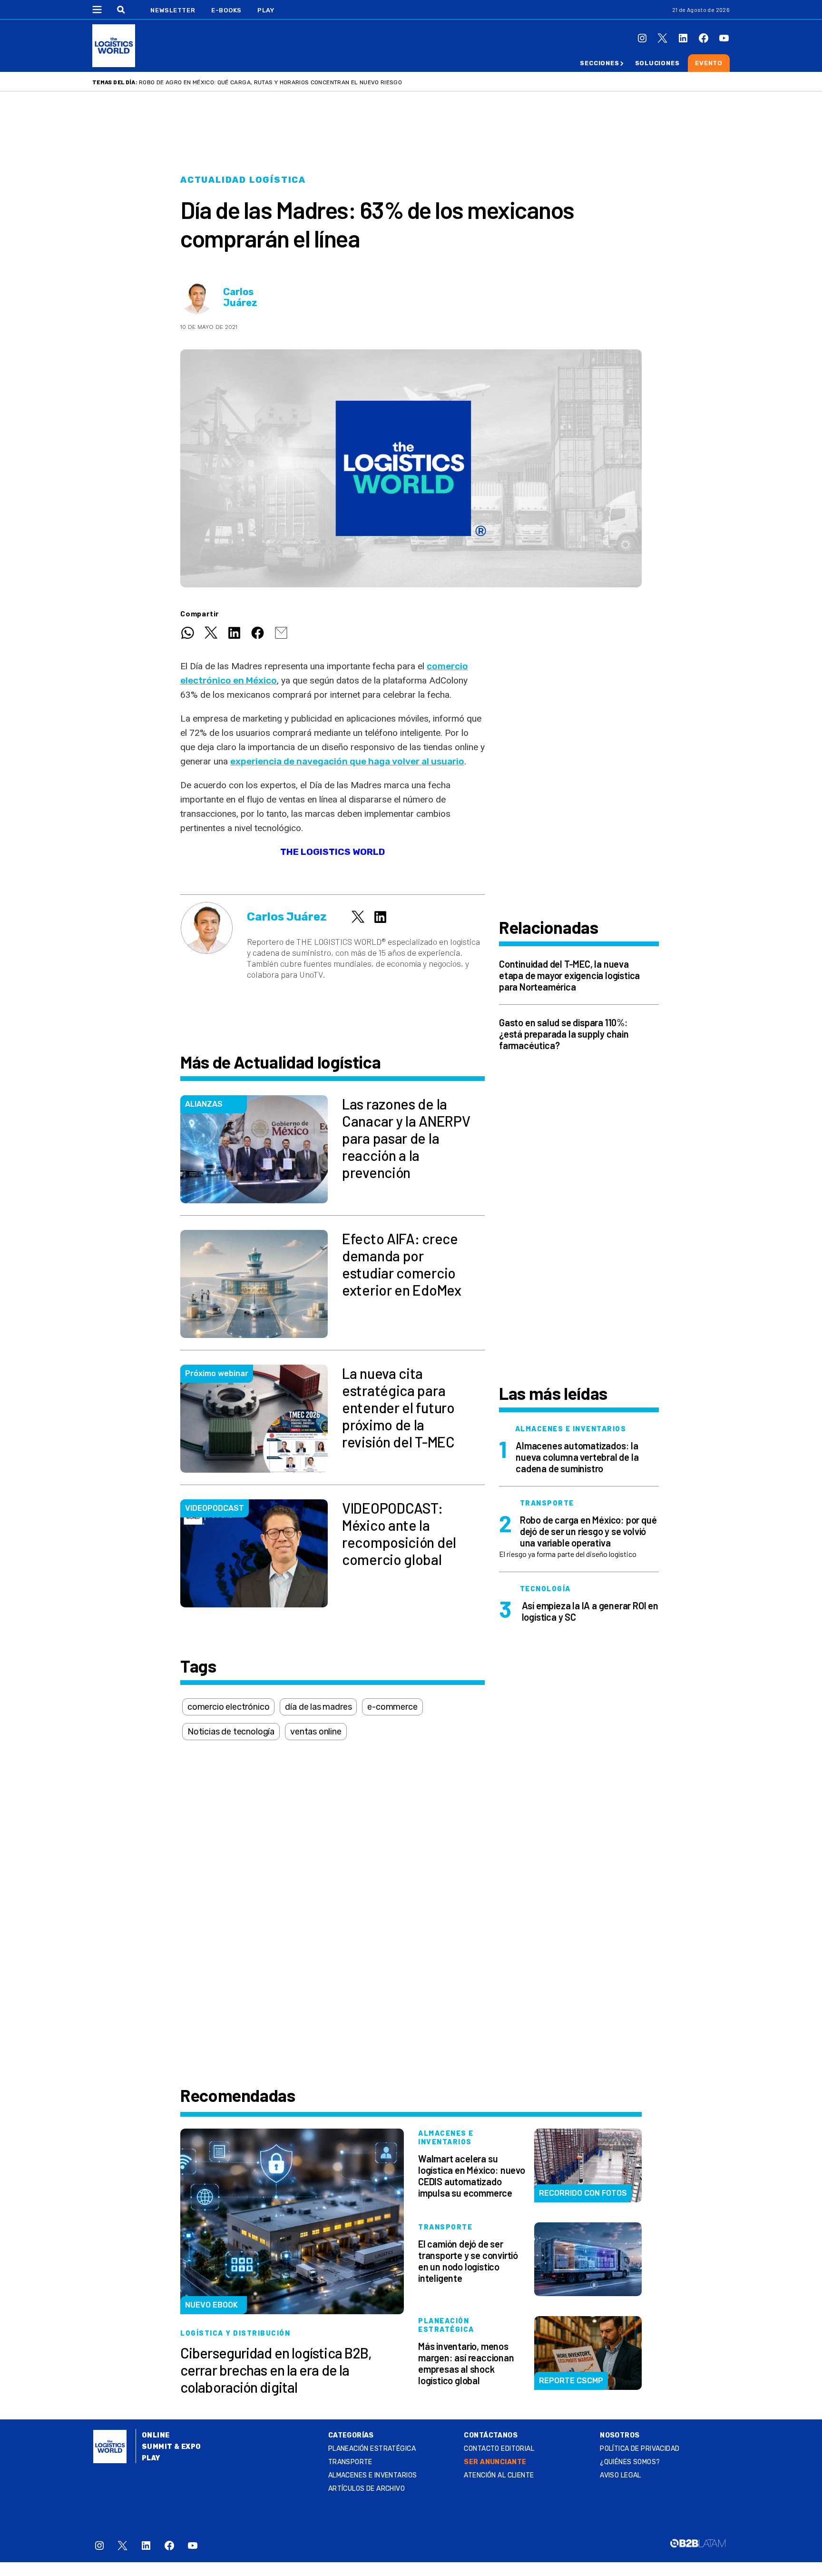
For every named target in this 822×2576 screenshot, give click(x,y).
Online (156, 2435)
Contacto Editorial (499, 2449)
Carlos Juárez (240, 297)
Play (266, 10)
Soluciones (657, 63)
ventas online (316, 1732)
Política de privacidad (640, 2449)
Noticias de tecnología (231, 1732)
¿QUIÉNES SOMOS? (630, 2462)
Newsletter (173, 10)
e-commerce (392, 1707)
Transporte (350, 2462)
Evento (709, 63)
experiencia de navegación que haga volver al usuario (347, 761)
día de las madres (318, 1707)
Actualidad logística (243, 180)
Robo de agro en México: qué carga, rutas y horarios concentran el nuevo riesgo (270, 82)
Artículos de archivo (367, 2489)
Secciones (599, 63)
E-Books (226, 10)
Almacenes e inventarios (373, 2475)
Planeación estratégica (372, 2449)
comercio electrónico (228, 1707)
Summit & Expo (171, 2447)
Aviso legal (621, 2475)
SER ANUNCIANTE (495, 2462)
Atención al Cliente (499, 2475)
